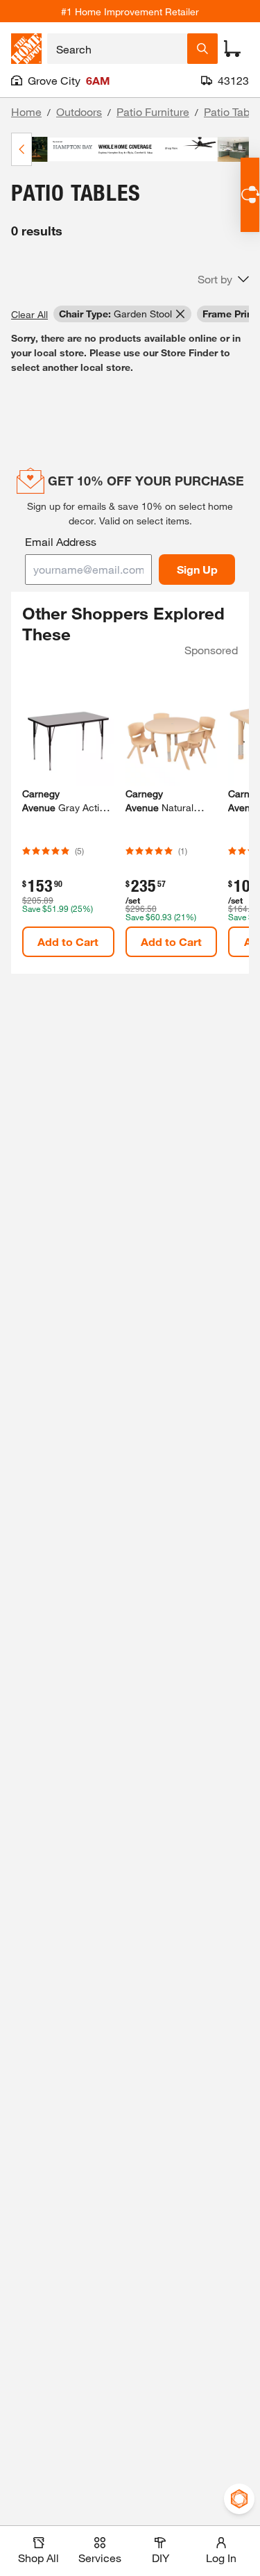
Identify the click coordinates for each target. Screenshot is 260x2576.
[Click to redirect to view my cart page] (232, 49)
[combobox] (117, 49)
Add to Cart (68, 941)
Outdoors (79, 111)
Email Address (61, 541)
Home (26, 111)
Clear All (29, 314)
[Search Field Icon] (202, 49)
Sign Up (197, 569)
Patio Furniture (153, 111)
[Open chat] (250, 195)
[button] (223, 279)
